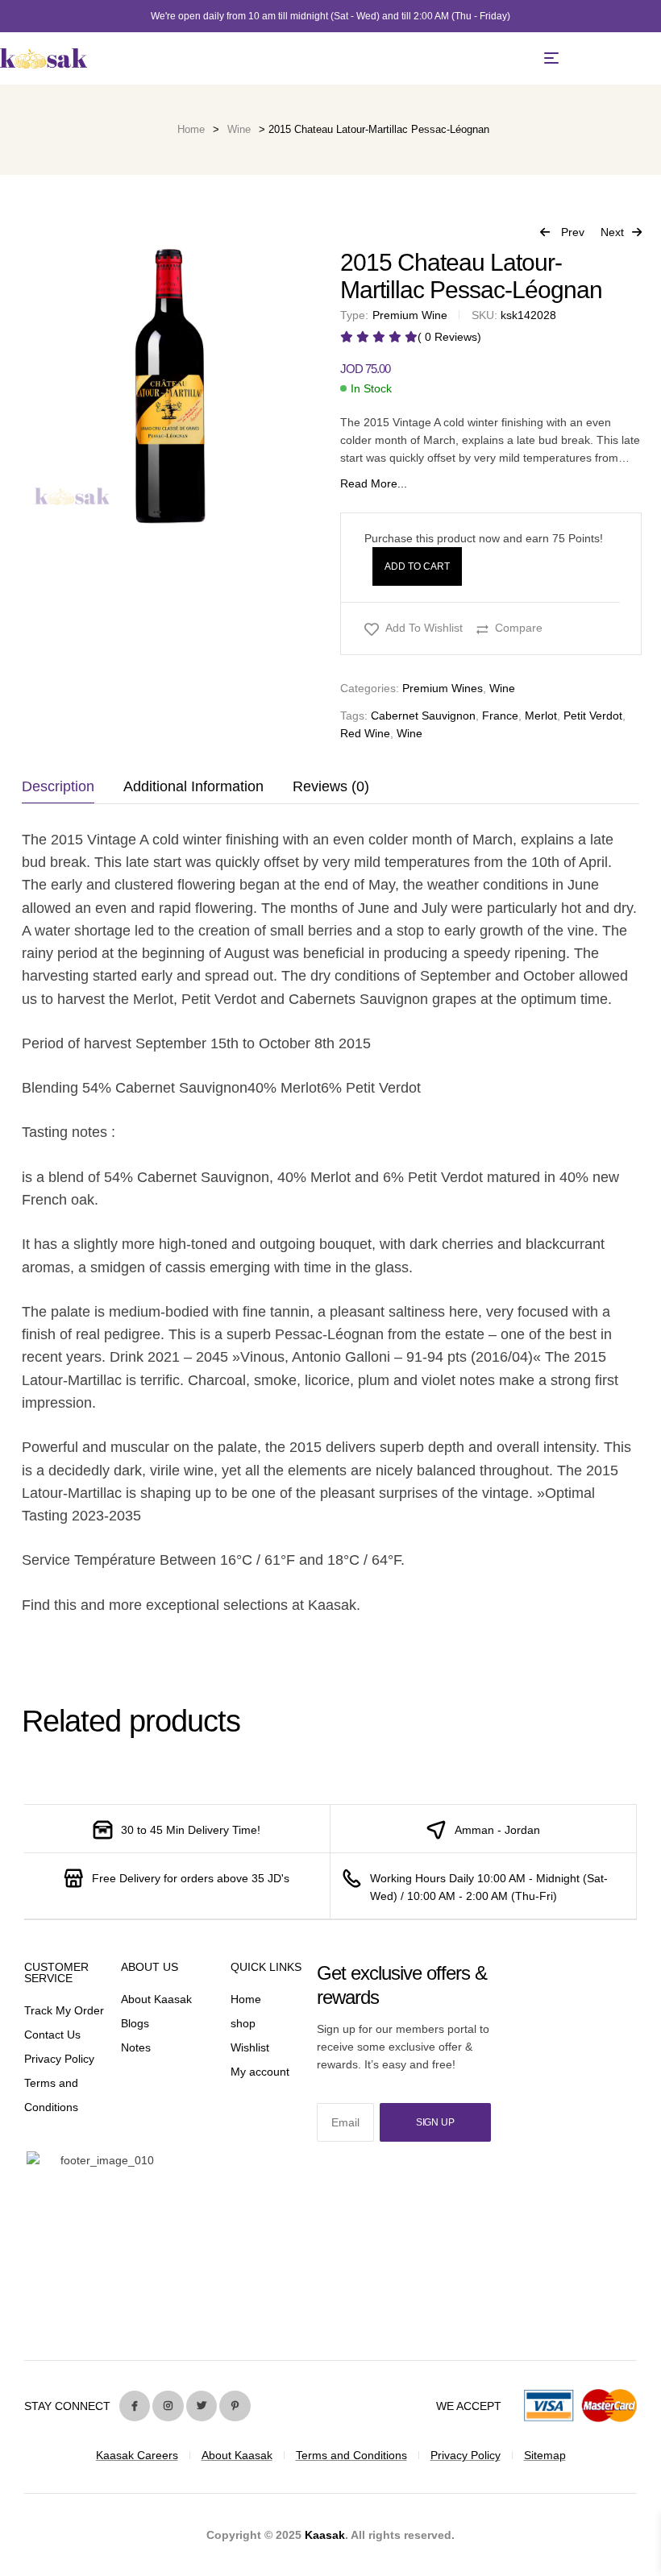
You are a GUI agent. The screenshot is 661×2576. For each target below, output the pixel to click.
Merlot (541, 716)
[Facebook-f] (135, 2406)
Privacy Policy (59, 2059)
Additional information (193, 786)
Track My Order (64, 2010)
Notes (136, 2047)
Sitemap (545, 2455)
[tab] (65, 786)
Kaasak (325, 2535)
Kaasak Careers (137, 2455)
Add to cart (417, 566)
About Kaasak (156, 1999)
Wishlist (250, 2047)
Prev (562, 233)
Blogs (135, 2023)
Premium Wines (443, 688)
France (500, 716)
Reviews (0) (331, 786)
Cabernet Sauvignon (423, 716)
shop (243, 2023)
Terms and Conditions (351, 2455)
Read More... (374, 483)
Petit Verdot (593, 716)
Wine (239, 129)
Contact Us (52, 2035)
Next (612, 232)
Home (191, 129)
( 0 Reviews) (449, 337)
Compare (519, 628)
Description (58, 786)
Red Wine (365, 733)
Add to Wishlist (424, 628)
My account (260, 2072)
